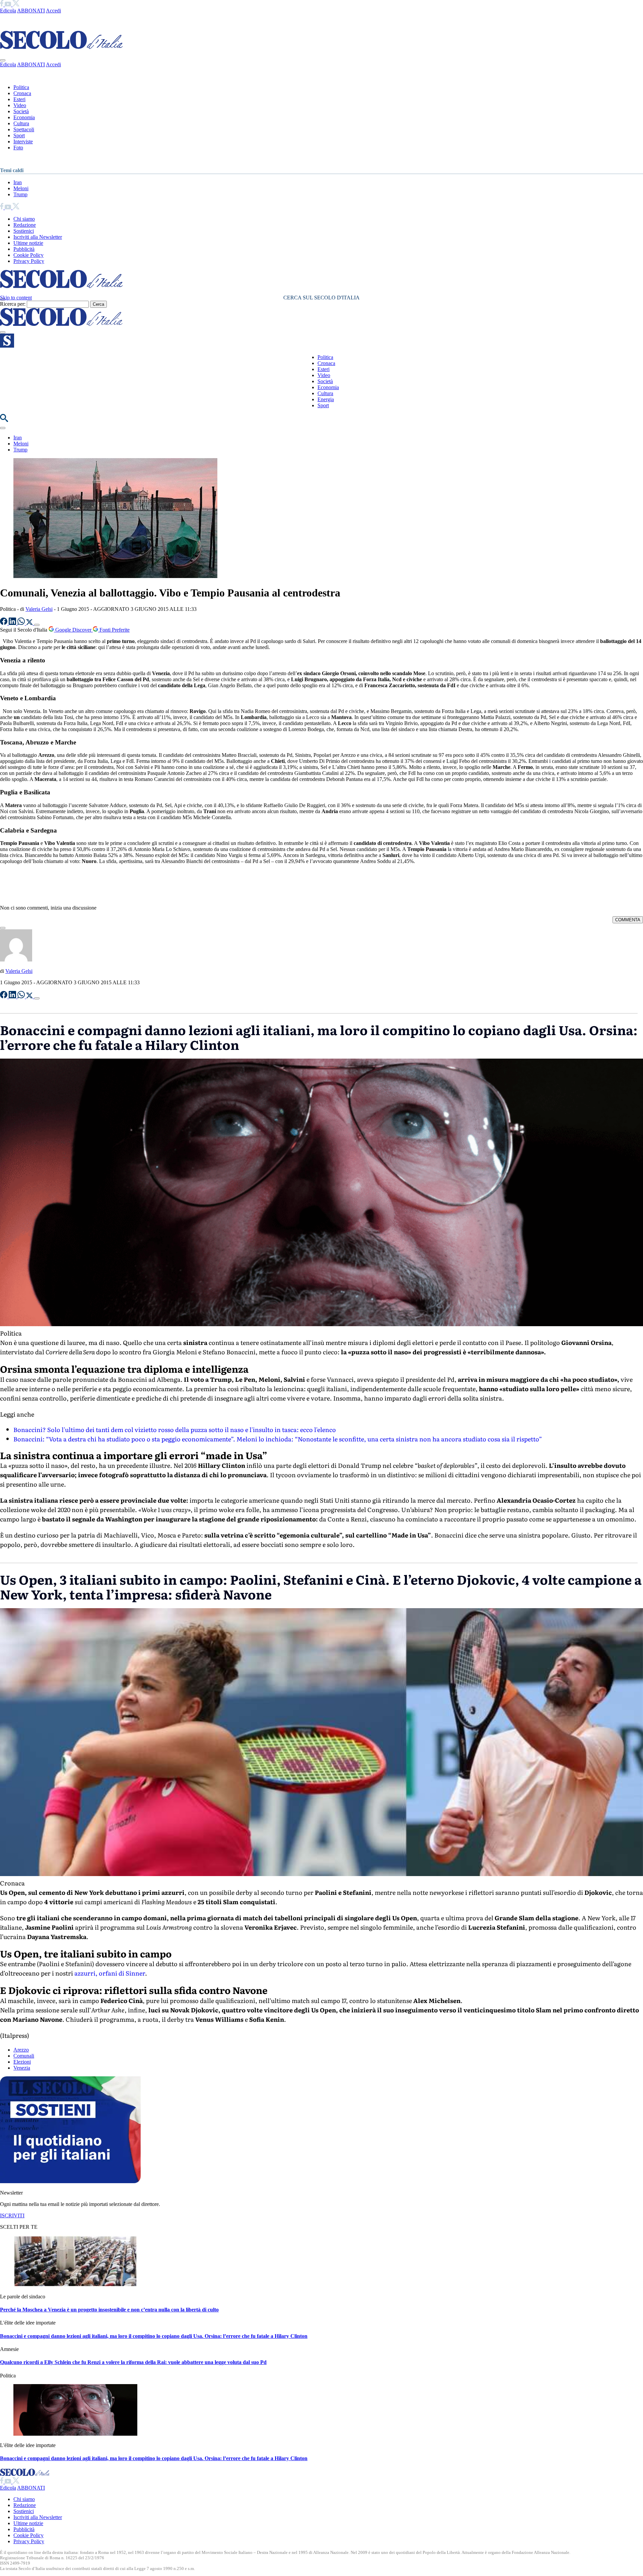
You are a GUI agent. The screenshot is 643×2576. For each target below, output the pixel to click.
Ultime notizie (28, 243)
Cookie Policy (28, 255)
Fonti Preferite (114, 630)
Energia (326, 399)
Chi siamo (24, 219)
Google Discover (73, 630)
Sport (19, 135)
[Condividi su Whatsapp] (22, 623)
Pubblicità (24, 249)
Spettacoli (24, 129)
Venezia (22, 2068)
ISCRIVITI (12, 2215)
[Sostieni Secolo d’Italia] (70, 2181)
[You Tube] (9, 5)
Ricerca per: (13, 304)
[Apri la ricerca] (4, 420)
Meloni (21, 188)
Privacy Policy (29, 261)
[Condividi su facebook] (4, 623)
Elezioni (22, 2062)
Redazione (25, 225)
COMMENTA (628, 920)
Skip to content (16, 298)
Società (21, 111)
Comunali (24, 2056)
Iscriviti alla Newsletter (38, 237)
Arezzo (21, 2050)
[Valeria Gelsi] (16, 960)
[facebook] (2, 5)
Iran (18, 182)
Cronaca (22, 93)
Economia (24, 117)
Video (20, 105)
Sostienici (24, 231)
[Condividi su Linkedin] (13, 623)
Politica (21, 87)
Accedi (53, 11)
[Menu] (3, 332)
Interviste (23, 141)
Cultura (21, 123)
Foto (18, 148)
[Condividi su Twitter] (30, 623)
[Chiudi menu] (3, 60)
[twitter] (16, 5)
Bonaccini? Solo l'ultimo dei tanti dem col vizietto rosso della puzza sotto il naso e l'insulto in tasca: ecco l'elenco (175, 1429)
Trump (20, 194)
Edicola (8, 11)
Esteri (19, 99)
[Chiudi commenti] (3, 928)
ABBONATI (31, 11)
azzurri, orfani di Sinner (110, 1973)
